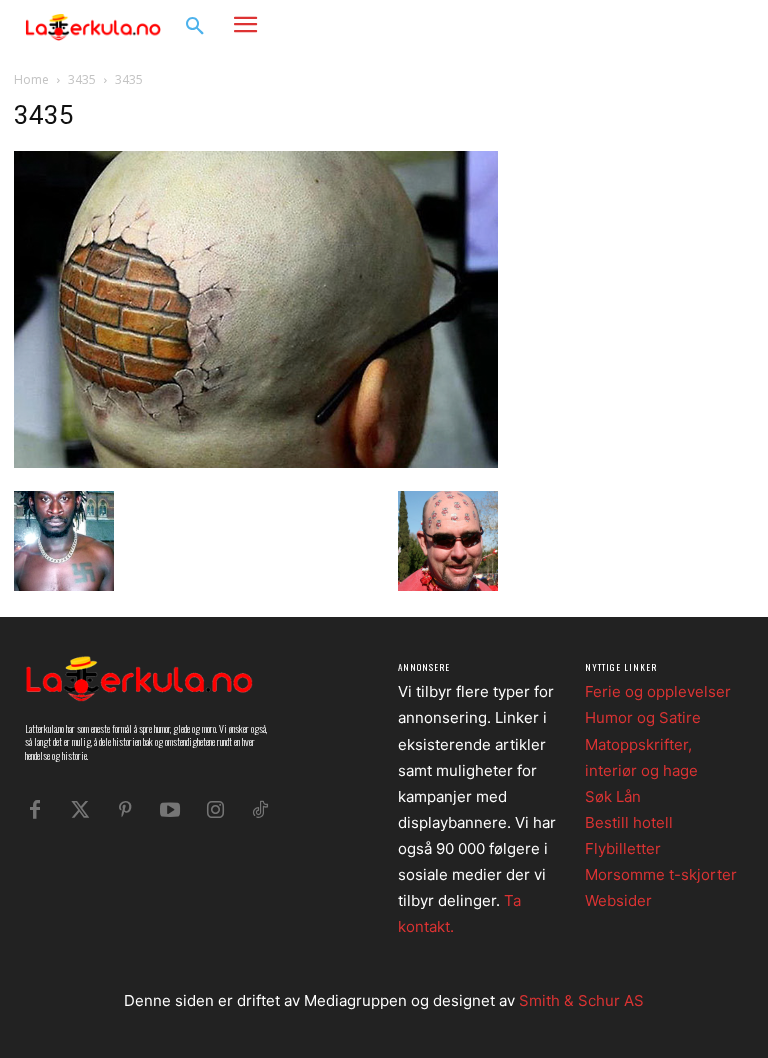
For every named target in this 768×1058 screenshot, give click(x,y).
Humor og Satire (643, 717)
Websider (618, 900)
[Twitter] (80, 810)
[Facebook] (663, 25)
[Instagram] (693, 25)
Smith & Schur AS (581, 1000)
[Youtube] (170, 810)
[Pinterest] (125, 810)
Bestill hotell (629, 822)
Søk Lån (613, 796)
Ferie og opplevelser (658, 691)
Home (31, 79)
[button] (195, 27)
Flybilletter (623, 848)
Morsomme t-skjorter (661, 874)
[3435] (256, 462)
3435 (82, 79)
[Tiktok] (260, 810)
